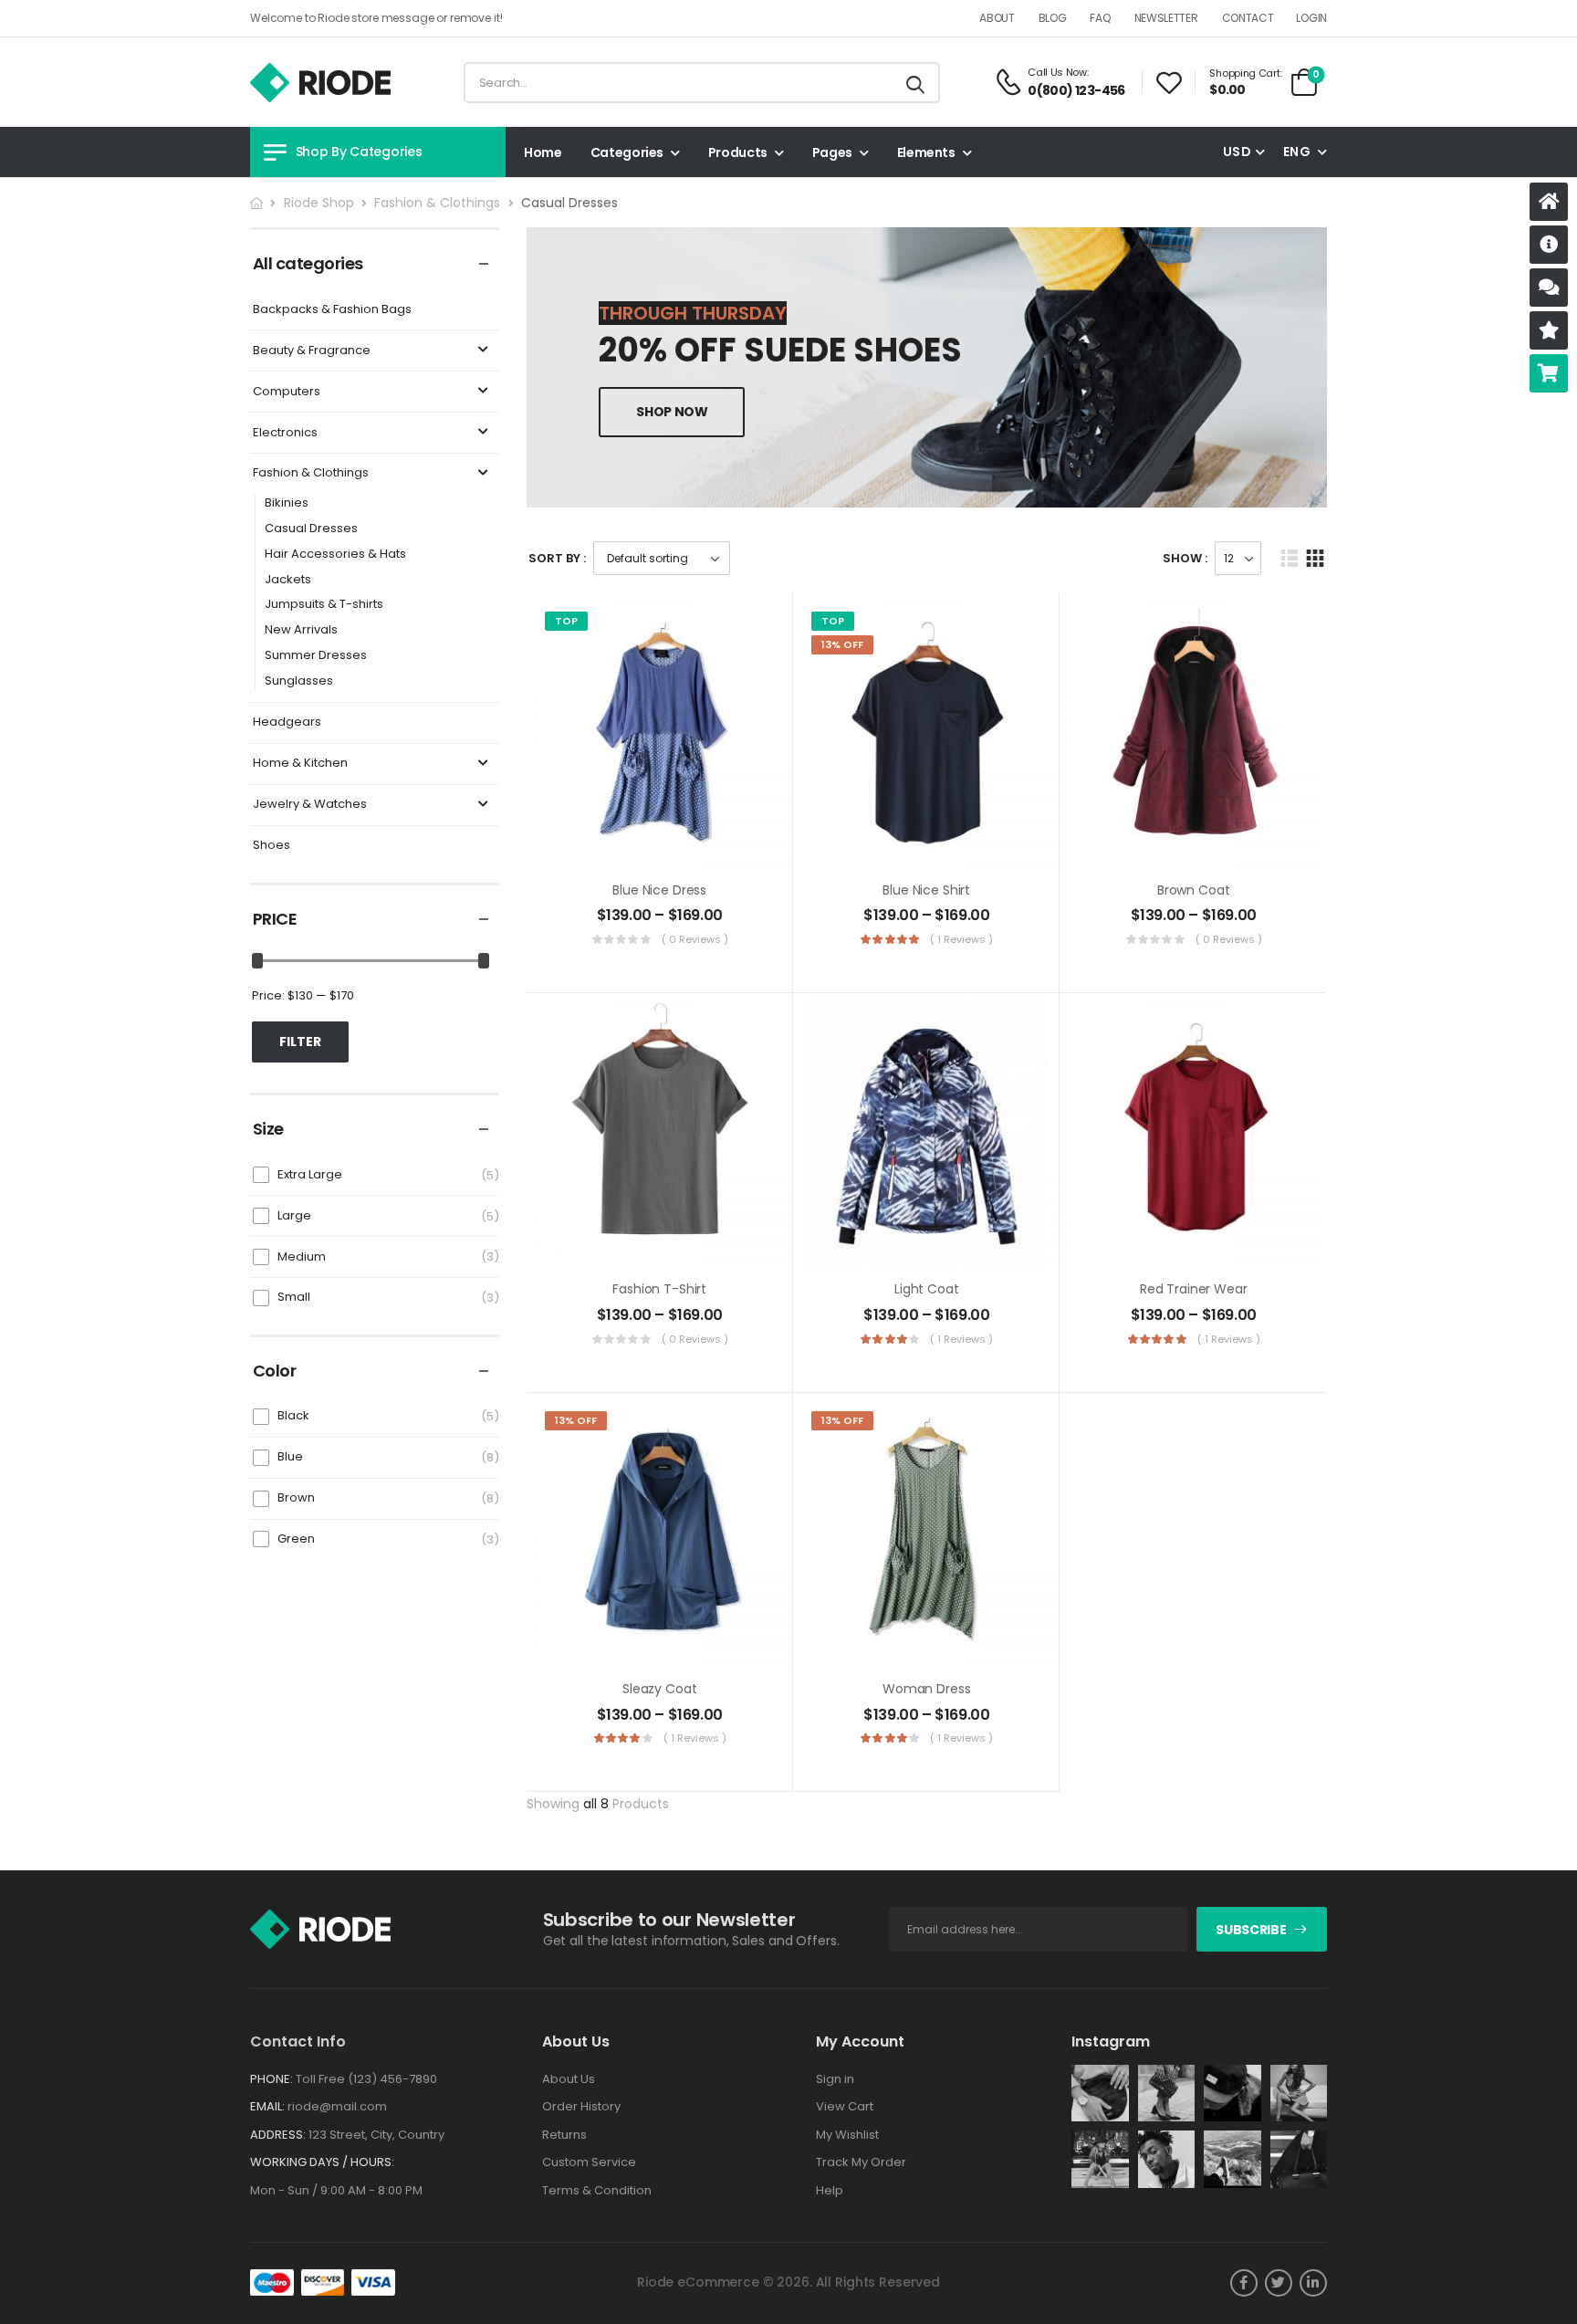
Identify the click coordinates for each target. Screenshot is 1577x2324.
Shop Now (672, 412)
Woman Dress (926, 1689)
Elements (926, 152)
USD (1237, 152)
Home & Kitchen (300, 764)
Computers (287, 392)
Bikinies (287, 503)
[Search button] (916, 83)
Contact (1248, 18)
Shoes (272, 846)
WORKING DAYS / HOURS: (322, 2162)
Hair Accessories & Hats (335, 555)
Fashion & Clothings (437, 203)
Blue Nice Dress (659, 890)
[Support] (1549, 288)
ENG (1297, 152)
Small (294, 1297)
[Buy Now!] (1549, 373)
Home (543, 152)
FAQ (1100, 18)
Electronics (285, 433)
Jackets (288, 580)
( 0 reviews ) (695, 939)
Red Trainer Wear (1194, 1289)
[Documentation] (1549, 245)
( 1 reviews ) (961, 939)
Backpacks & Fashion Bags (332, 310)
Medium (302, 1256)
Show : (1185, 558)
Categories (627, 152)
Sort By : (557, 558)
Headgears (287, 722)
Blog (1053, 18)
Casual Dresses (311, 529)
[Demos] (1549, 202)
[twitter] (1279, 2283)
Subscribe (1251, 1930)
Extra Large (310, 1174)
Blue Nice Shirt (926, 890)
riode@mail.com (337, 2106)
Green (296, 1539)
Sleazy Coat (659, 1689)
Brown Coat (1194, 890)
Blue (290, 1456)
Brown (296, 1497)
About (997, 18)
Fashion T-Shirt (659, 1289)
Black (293, 1415)
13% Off (842, 644)
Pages (832, 152)
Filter (300, 1042)
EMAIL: (267, 2106)
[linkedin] (1313, 2283)
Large (294, 1215)
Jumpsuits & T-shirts (324, 605)
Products (738, 152)
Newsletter (1166, 18)
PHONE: (272, 2079)
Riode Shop (319, 203)
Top (566, 621)
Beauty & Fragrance (312, 351)
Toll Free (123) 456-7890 (366, 2079)
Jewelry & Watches (310, 805)
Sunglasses (299, 681)
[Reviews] (1549, 330)
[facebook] (1244, 2283)
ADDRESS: (278, 2135)
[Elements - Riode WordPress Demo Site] (320, 83)
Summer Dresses (316, 656)
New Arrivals (301, 630)
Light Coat (927, 1289)
